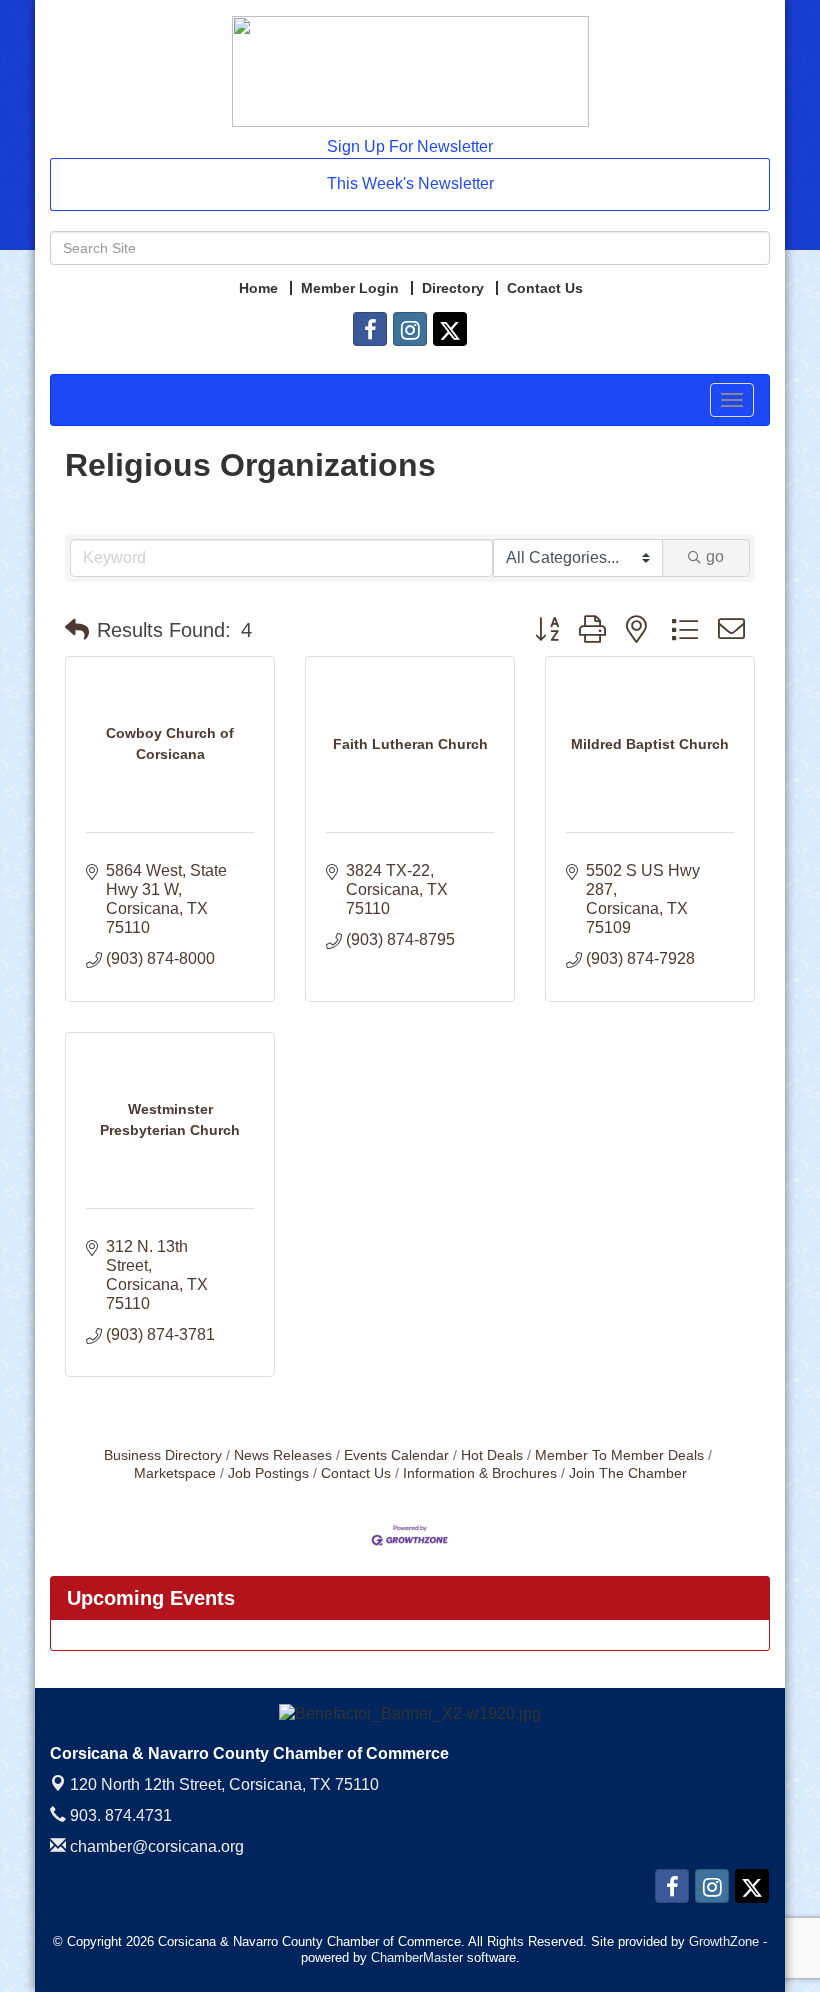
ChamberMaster (417, 1957)
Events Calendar (396, 1455)
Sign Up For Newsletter (410, 146)
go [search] (715, 556)
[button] (77, 630)
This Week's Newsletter (410, 183)
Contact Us (356, 1473)
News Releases (283, 1455)
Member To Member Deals (619, 1455)
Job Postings (268, 1473)
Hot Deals (492, 1455)
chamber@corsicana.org (155, 1846)
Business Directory (163, 1455)
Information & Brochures (480, 1473)
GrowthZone (724, 1941)
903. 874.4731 (119, 1815)
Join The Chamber (628, 1473)
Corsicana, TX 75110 (224, 1784)
